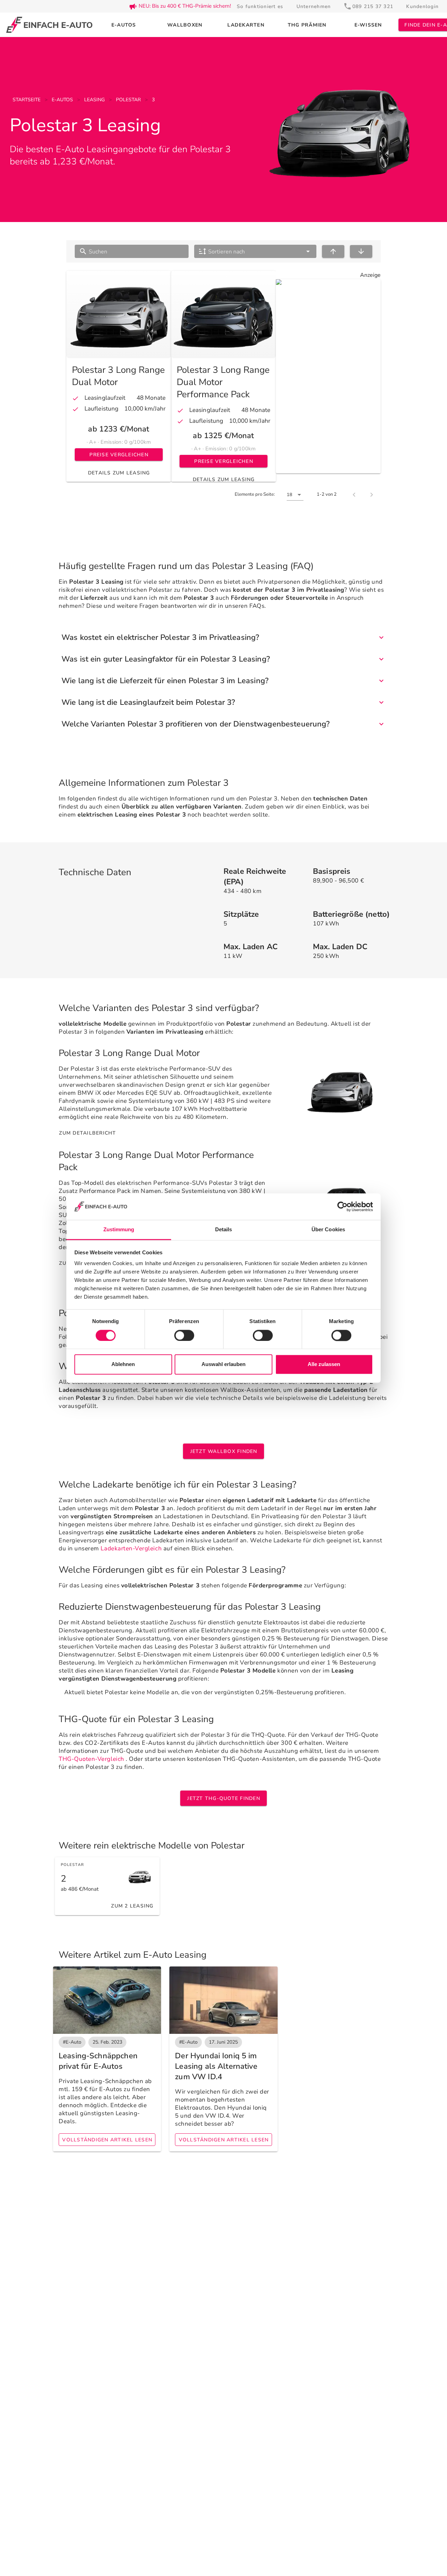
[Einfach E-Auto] (49, 25)
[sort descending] (361, 251)
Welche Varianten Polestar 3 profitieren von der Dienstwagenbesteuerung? (196, 724)
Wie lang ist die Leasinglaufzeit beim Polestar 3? (148, 702)
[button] (255, 251)
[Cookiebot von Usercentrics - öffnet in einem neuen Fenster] (342, 1206)
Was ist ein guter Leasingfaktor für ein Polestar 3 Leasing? (166, 659)
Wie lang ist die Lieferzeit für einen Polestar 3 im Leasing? (165, 681)
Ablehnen (123, 1364)
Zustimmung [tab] (119, 1230)
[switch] (184, 1335)
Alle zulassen (324, 1364)
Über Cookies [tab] (328, 1230)
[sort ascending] (333, 251)
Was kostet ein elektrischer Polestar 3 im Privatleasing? (160, 637)
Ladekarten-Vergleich (131, 1548)
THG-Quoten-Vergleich (91, 1759)
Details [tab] (224, 1230)
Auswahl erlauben (223, 1364)
